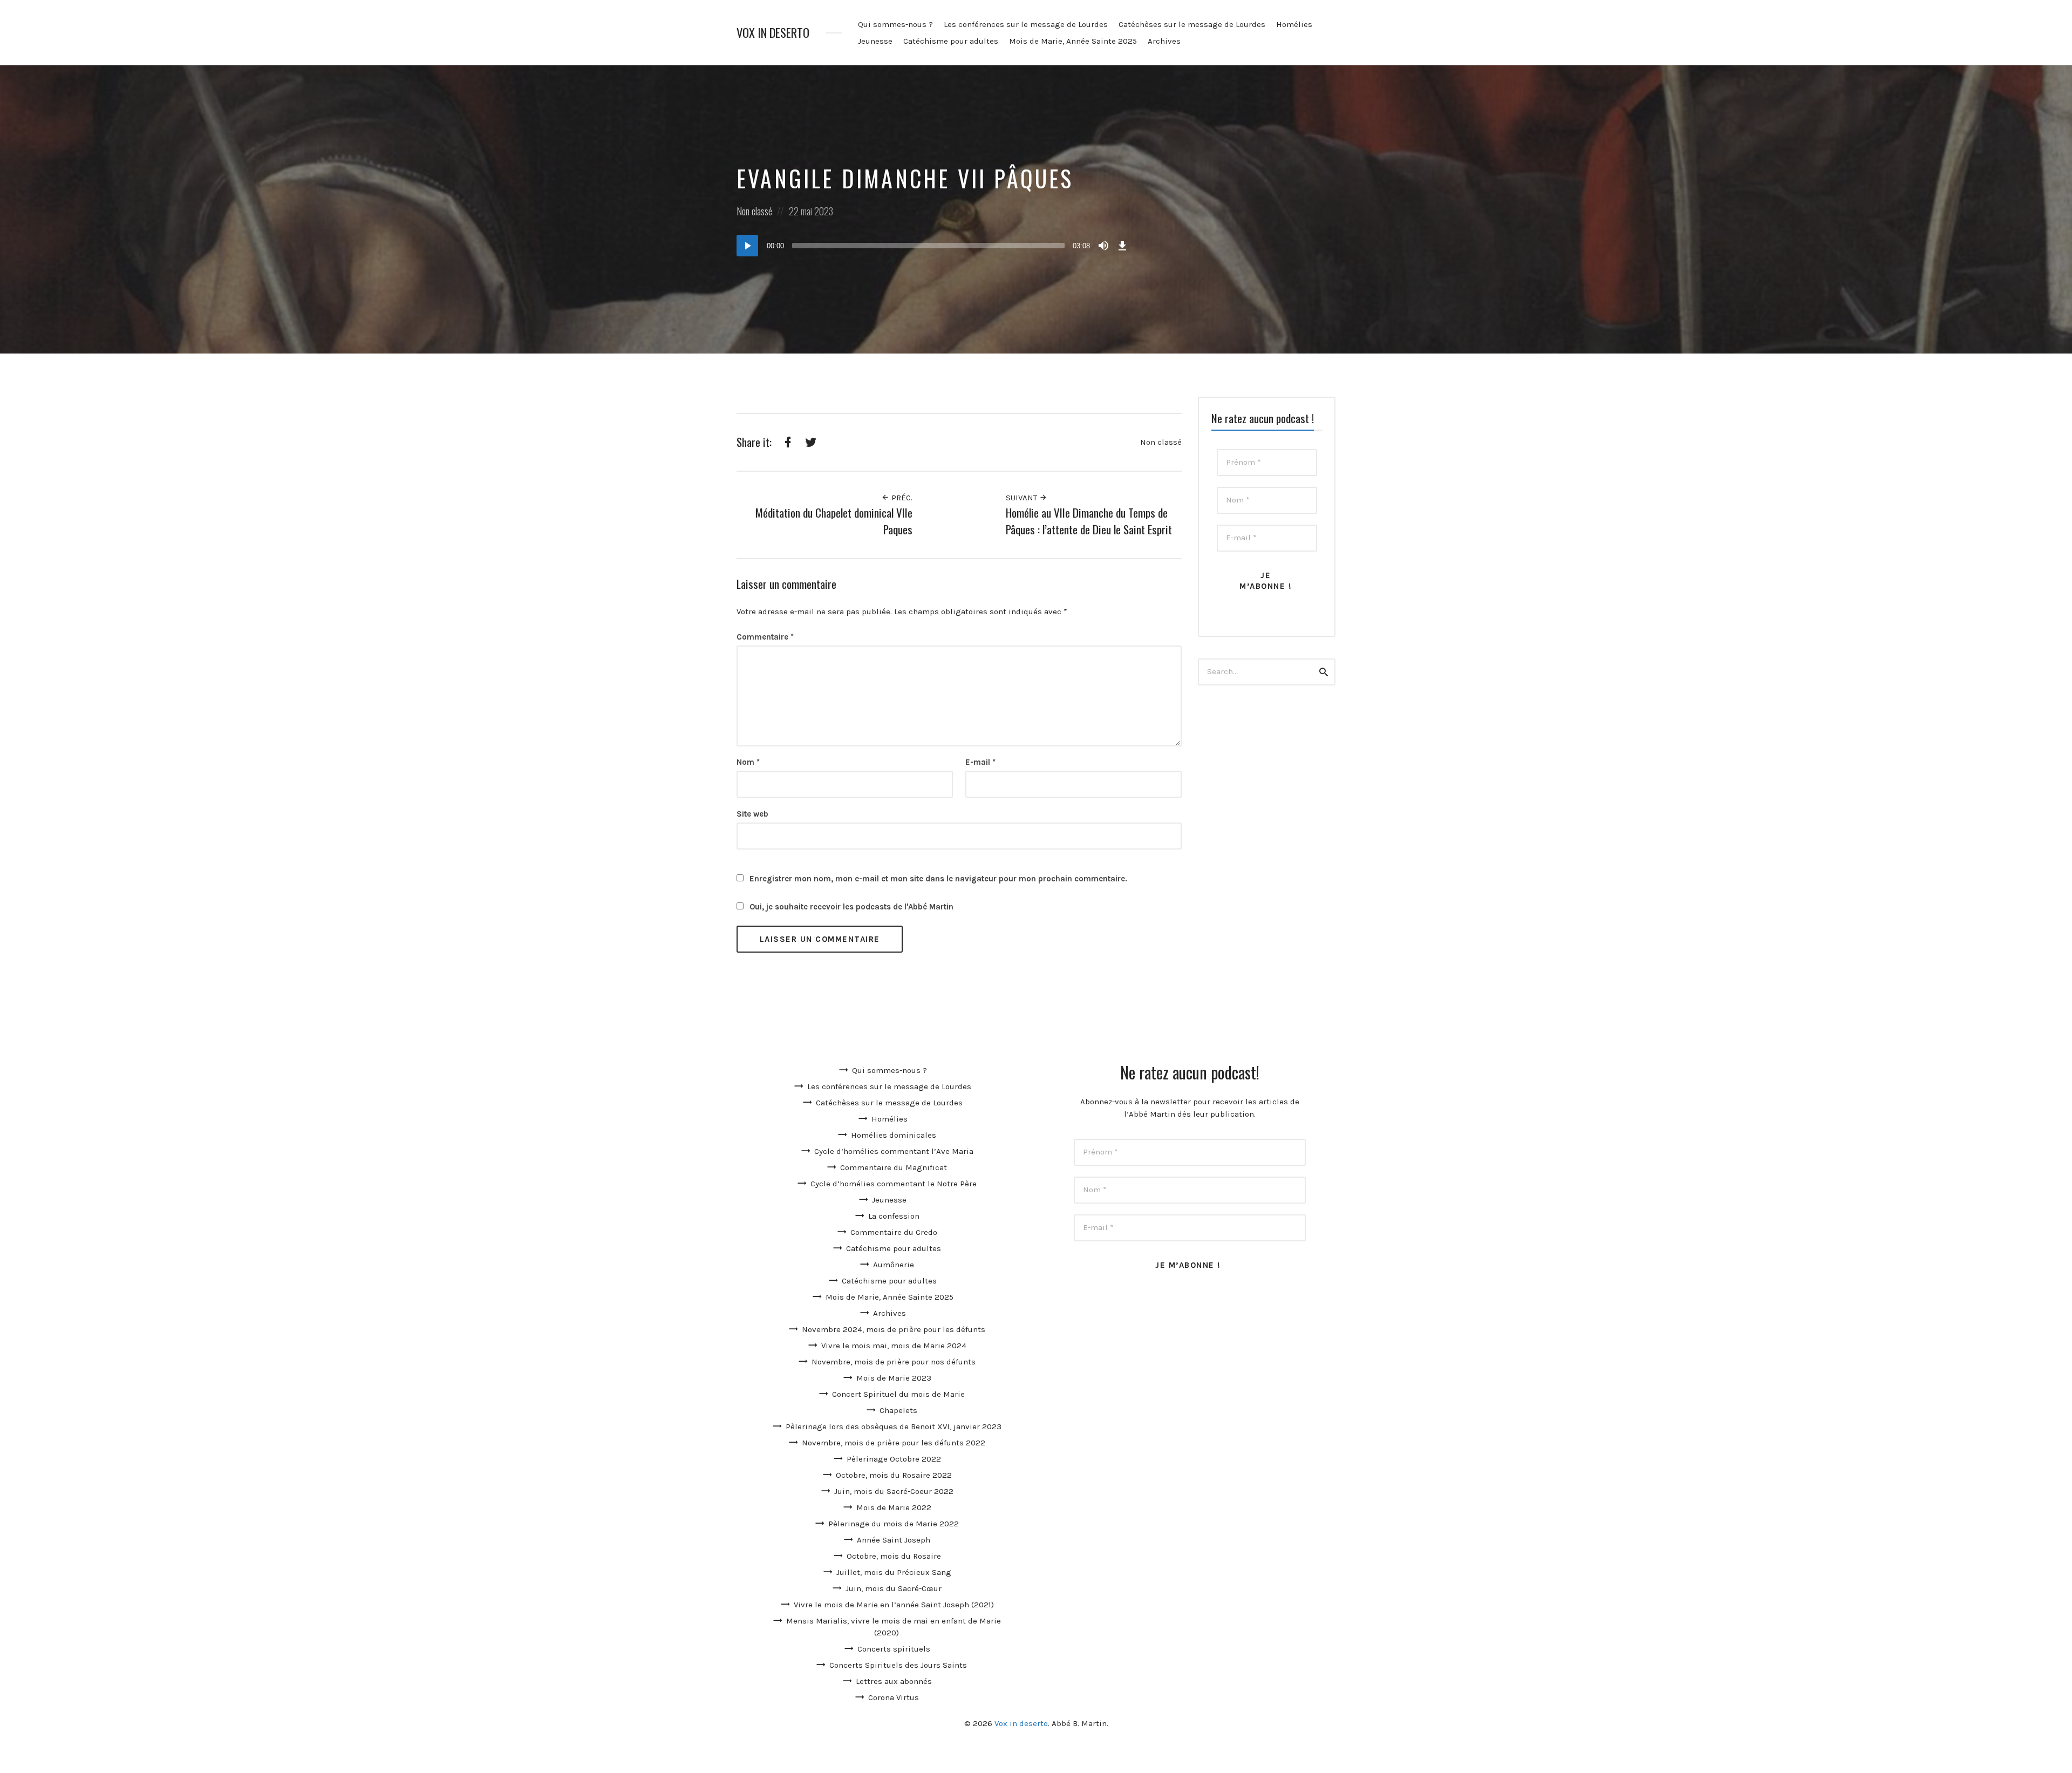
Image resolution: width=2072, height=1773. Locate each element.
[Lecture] (747, 246)
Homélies (1294, 24)
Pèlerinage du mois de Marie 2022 (894, 1524)
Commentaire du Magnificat (894, 1167)
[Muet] (1103, 246)
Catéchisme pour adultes (951, 41)
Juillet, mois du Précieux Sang (894, 1572)
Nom (748, 762)
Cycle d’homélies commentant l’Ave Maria (894, 1151)
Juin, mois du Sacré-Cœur (894, 1588)
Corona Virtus (894, 1697)
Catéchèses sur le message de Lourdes (1192, 24)
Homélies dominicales (894, 1135)
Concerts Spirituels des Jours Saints (898, 1665)
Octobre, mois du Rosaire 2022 (894, 1475)
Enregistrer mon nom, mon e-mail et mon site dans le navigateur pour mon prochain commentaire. (938, 879)
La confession (894, 1216)
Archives (1164, 41)
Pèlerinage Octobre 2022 (894, 1459)
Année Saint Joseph (894, 1540)
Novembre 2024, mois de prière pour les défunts (894, 1329)
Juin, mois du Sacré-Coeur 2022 (894, 1491)
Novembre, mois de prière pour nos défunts (894, 1362)
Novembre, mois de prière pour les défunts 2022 (894, 1443)
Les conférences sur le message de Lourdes (1026, 24)
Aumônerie (894, 1265)
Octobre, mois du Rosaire (894, 1556)
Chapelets (898, 1410)
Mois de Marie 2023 (894, 1378)
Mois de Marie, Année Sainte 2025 (1073, 41)
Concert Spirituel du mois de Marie (898, 1394)
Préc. (901, 498)
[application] (933, 246)
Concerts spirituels (894, 1649)
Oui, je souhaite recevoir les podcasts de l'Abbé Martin (850, 907)
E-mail (980, 762)
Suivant (1023, 498)
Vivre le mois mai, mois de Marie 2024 (894, 1346)
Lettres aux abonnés (894, 1681)
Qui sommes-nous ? (895, 24)
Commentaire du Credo (894, 1232)
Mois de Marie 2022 (894, 1507)
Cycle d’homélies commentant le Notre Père (894, 1184)
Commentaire (765, 637)
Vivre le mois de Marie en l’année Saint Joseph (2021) (894, 1605)
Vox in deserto (773, 33)
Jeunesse (875, 41)
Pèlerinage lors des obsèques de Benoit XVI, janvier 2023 (894, 1426)
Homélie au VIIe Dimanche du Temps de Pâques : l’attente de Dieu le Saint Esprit (1089, 521)
